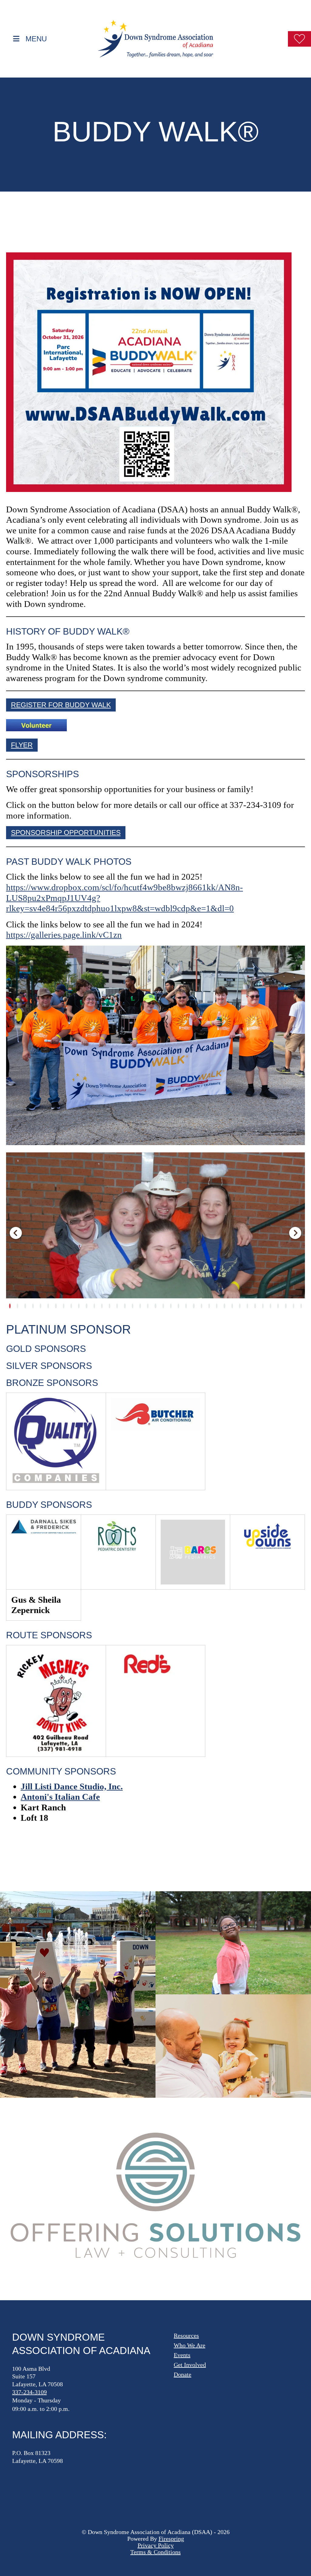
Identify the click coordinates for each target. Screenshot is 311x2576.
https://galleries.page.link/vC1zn (64, 935)
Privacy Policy (156, 2545)
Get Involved (190, 2365)
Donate (183, 2374)
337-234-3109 (29, 2392)
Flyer (22, 745)
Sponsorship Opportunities (66, 833)
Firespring (171, 2539)
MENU (36, 38)
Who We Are (190, 2345)
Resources (186, 2335)
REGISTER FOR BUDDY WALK (61, 705)
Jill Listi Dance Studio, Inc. (72, 1786)
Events (182, 2355)
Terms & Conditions (155, 2552)
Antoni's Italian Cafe (60, 1797)
